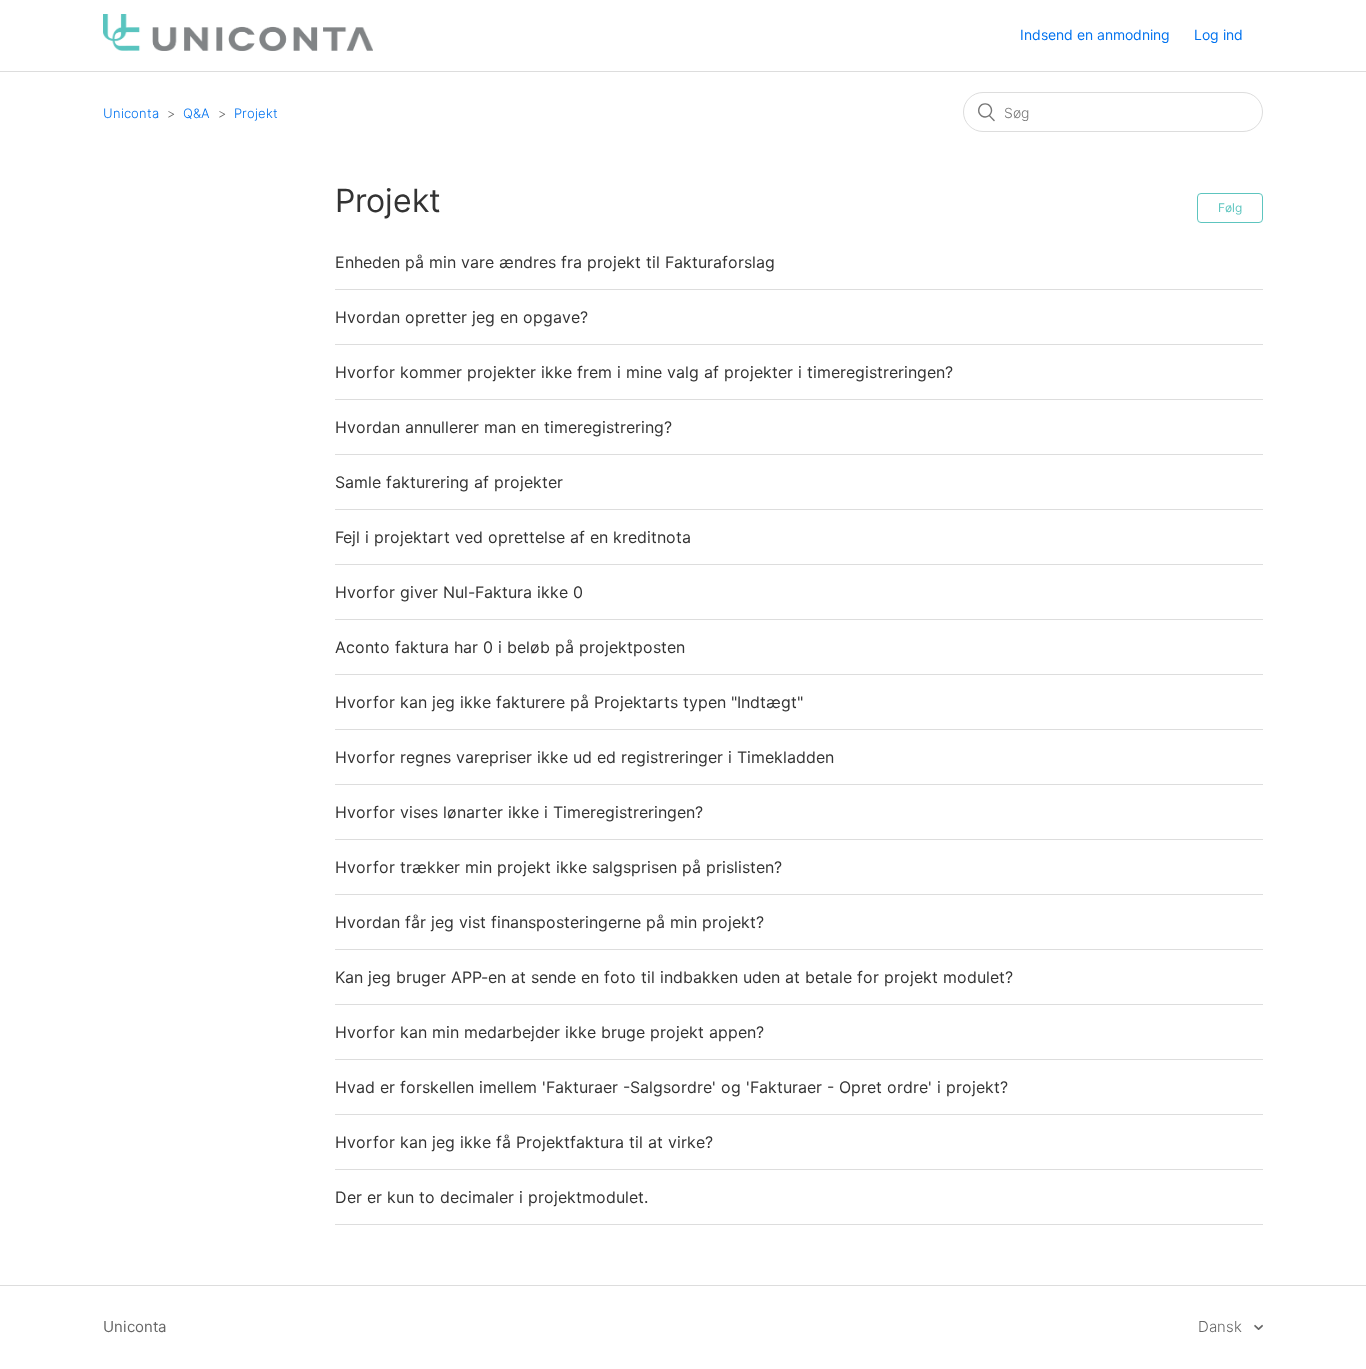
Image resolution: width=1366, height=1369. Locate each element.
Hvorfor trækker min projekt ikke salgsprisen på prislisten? (558, 867)
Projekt (256, 113)
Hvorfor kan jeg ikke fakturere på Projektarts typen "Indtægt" (569, 702)
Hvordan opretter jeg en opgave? (461, 317)
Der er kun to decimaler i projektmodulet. (491, 1197)
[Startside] (238, 45)
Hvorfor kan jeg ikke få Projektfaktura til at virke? (524, 1142)
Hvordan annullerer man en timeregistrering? (503, 427)
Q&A (196, 113)
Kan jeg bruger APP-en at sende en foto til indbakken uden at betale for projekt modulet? (674, 977)
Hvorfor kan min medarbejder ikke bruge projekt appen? (549, 1032)
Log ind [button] (1218, 34)
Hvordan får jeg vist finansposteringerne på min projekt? (549, 922)
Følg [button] (1230, 207)
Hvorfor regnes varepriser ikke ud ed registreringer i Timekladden (584, 757)
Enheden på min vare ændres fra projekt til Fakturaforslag (555, 262)
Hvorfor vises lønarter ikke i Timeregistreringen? (519, 812)
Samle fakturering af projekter (449, 482)
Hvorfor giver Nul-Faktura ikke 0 (459, 592)
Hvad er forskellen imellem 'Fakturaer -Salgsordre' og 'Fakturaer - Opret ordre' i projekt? (671, 1087)
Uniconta (131, 113)
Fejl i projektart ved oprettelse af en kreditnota (513, 537)
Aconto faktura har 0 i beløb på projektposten (510, 647)
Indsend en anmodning (1095, 34)
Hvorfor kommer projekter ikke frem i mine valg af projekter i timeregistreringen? (644, 372)
